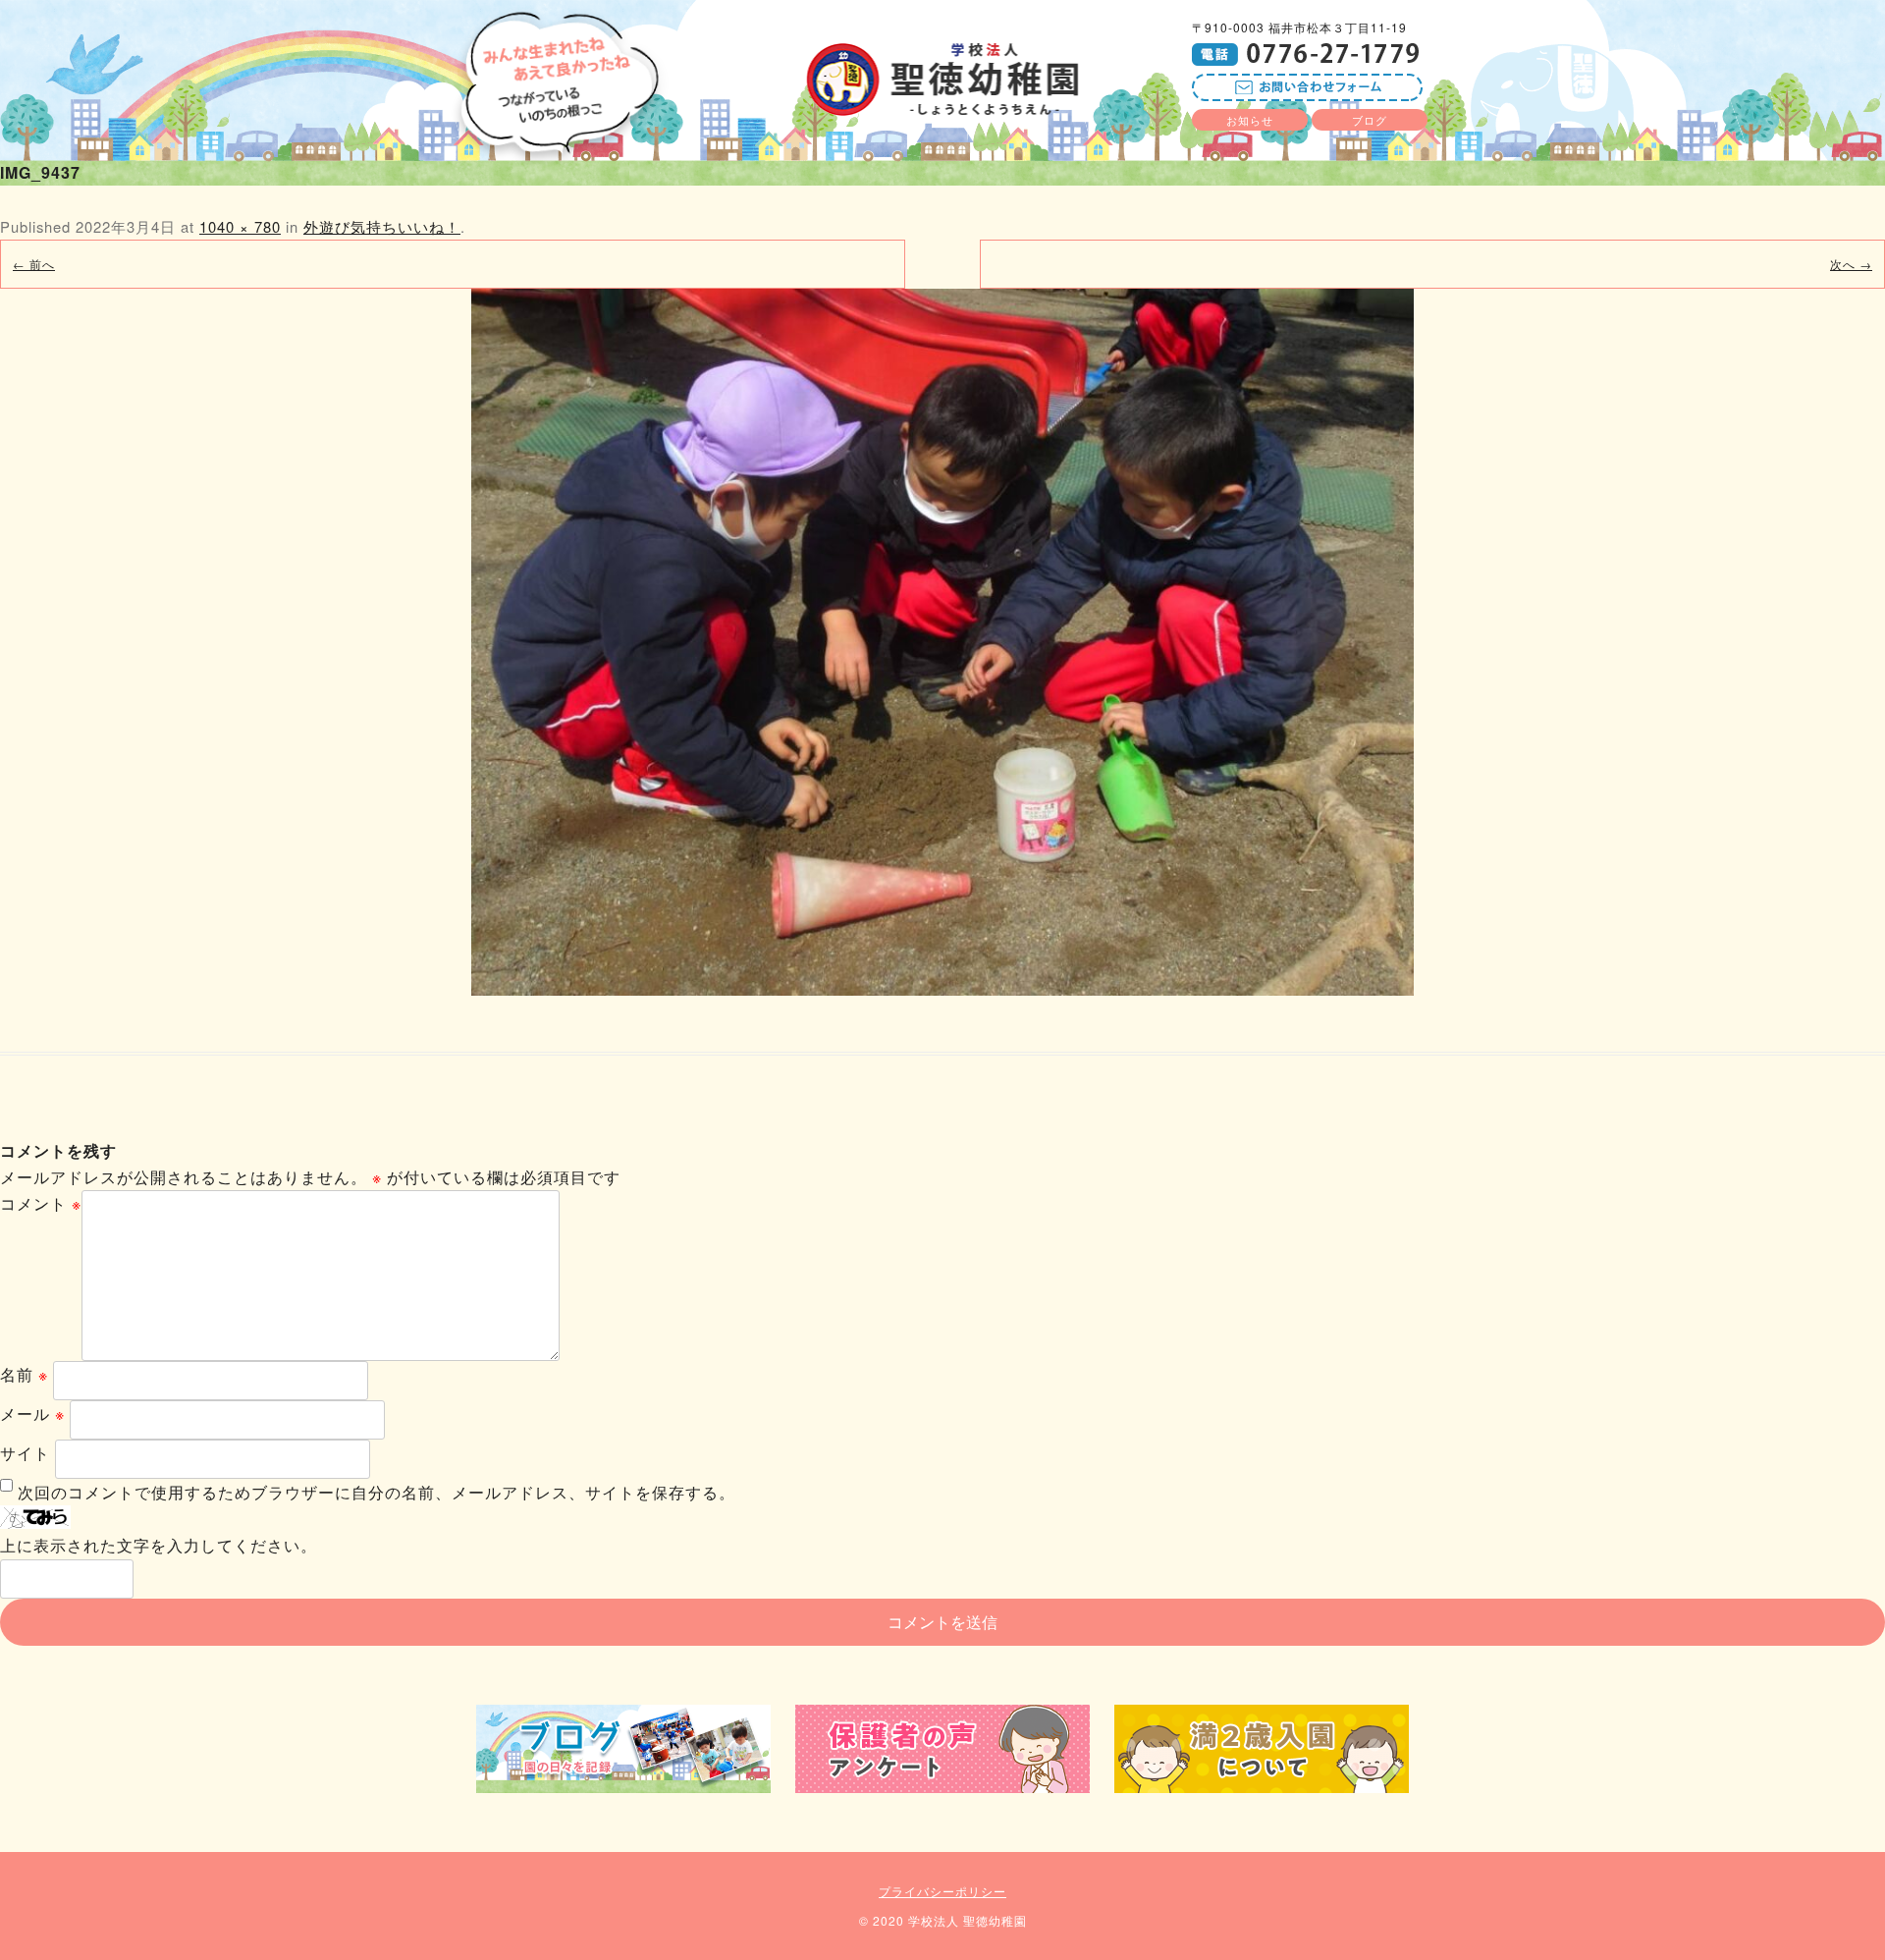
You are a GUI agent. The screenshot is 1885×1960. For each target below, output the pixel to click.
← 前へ (34, 264)
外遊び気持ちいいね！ (382, 226)
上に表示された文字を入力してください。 (159, 1545)
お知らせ (1250, 120)
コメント (41, 1203)
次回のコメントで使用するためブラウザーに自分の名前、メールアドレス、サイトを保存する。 (377, 1492)
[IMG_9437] (942, 642)
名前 (24, 1374)
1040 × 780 (240, 226)
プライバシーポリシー (942, 1891)
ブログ (1370, 120)
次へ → (1851, 264)
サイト (25, 1453)
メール (32, 1414)
